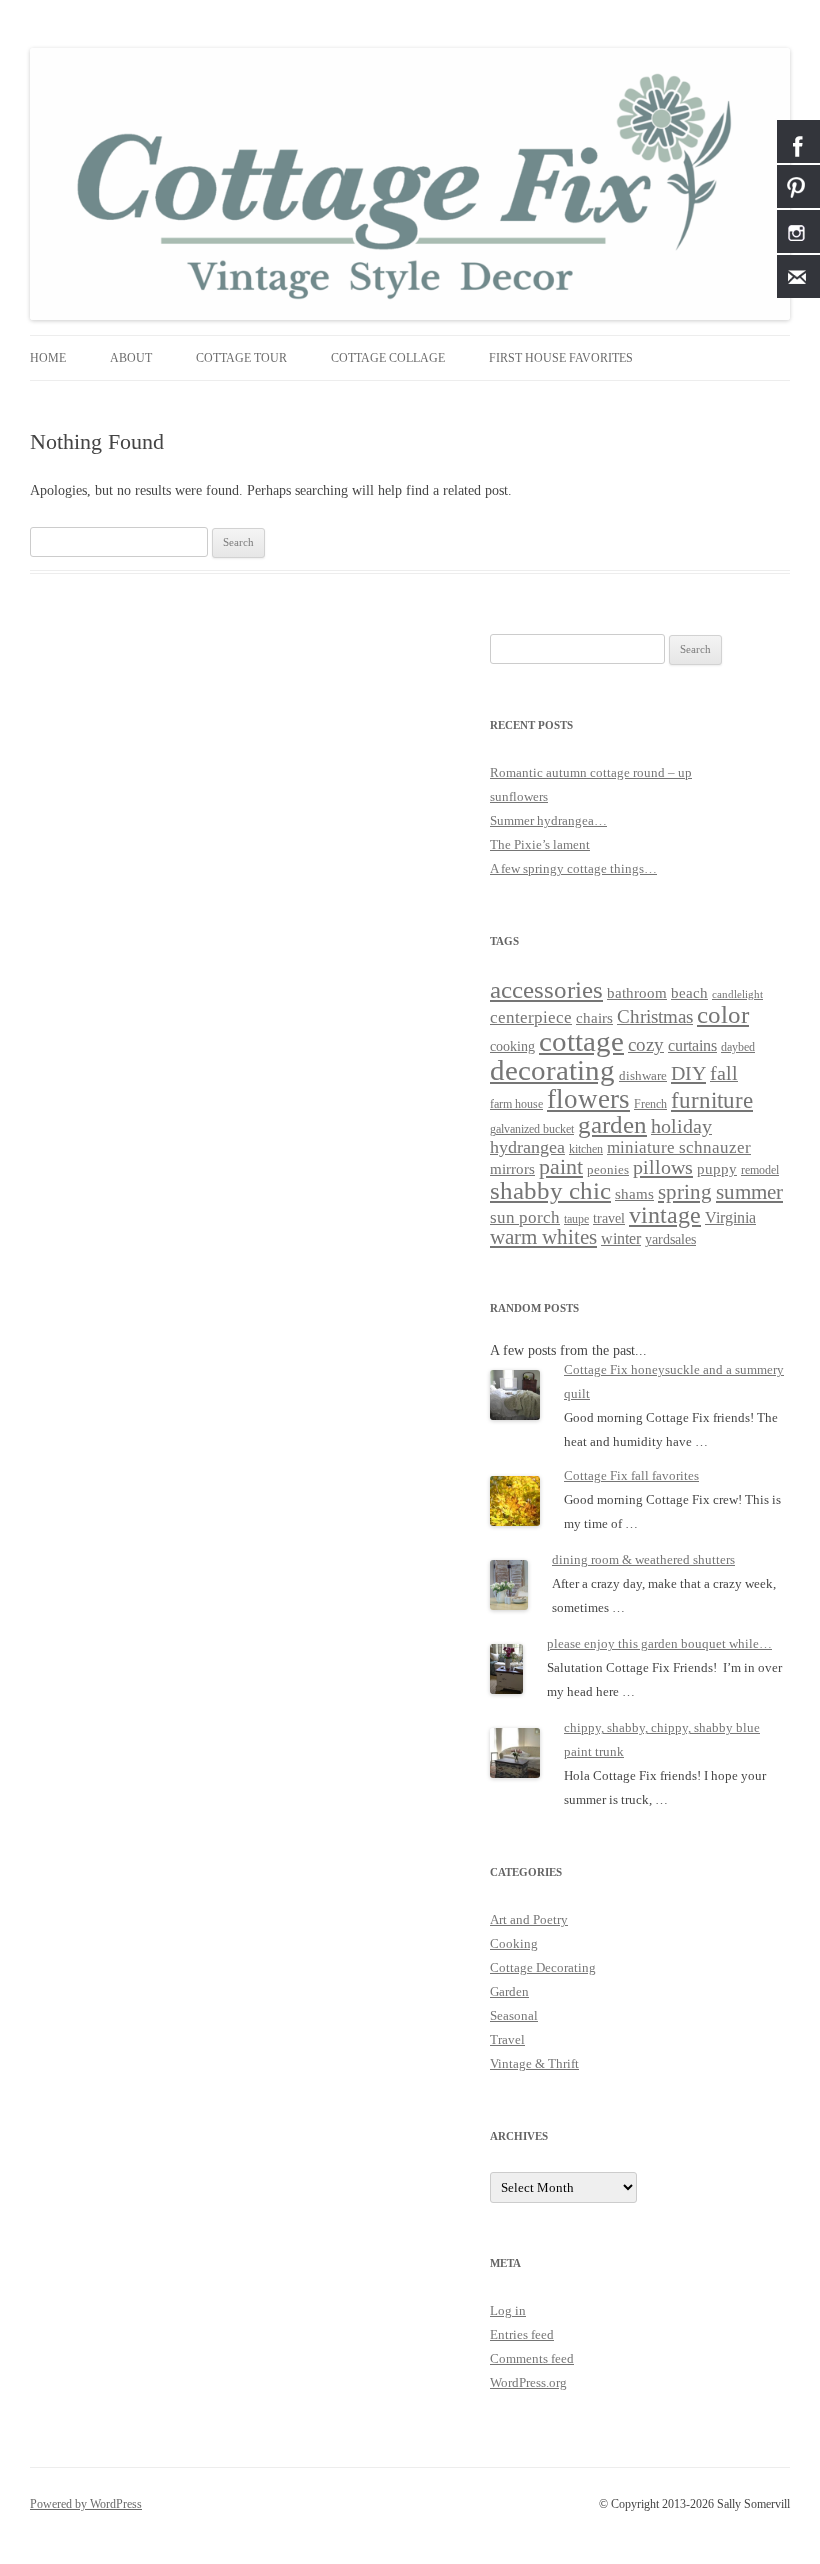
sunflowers (519, 796)
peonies (608, 1169)
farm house (516, 1104)
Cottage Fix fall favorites (631, 1475)
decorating (552, 1070)
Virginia (730, 1217)
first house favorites (561, 358)
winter (621, 1238)
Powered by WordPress (86, 2504)
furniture (712, 1100)
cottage (581, 1041)
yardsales (670, 1239)
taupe (576, 1219)
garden (612, 1124)
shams (634, 1194)
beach (689, 993)
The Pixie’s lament (540, 844)
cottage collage (388, 358)
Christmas (655, 1016)
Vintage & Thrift (534, 2063)
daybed (738, 1047)
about (131, 358)
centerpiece (531, 1017)
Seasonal (514, 2015)
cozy (646, 1044)
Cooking (514, 1943)
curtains (692, 1045)
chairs (594, 1018)
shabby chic (550, 1190)
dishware (643, 1075)
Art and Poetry (529, 1919)
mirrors (512, 1168)
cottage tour (241, 358)
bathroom (637, 992)
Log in (508, 2310)
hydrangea (527, 1147)
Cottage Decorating (543, 1967)
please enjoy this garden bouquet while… (659, 1643)
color (723, 1014)
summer (749, 1192)
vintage (665, 1215)
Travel (507, 2039)
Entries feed (522, 2334)
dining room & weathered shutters (643, 1559)
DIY (688, 1073)
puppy (717, 1169)
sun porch (525, 1217)
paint (561, 1166)
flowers (588, 1099)
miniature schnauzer (679, 1147)
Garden (509, 1991)
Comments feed (532, 2358)
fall (724, 1073)
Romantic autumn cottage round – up (591, 772)
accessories (546, 989)
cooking (512, 1046)
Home (48, 358)
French (650, 1104)
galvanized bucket (532, 1129)
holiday (681, 1126)
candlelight (737, 994)
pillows (663, 1167)
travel (609, 1218)
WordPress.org (528, 2382)
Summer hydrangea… (548, 820)
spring (685, 1192)
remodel (760, 1170)
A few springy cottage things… (573, 868)
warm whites (543, 1237)
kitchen (586, 1149)
